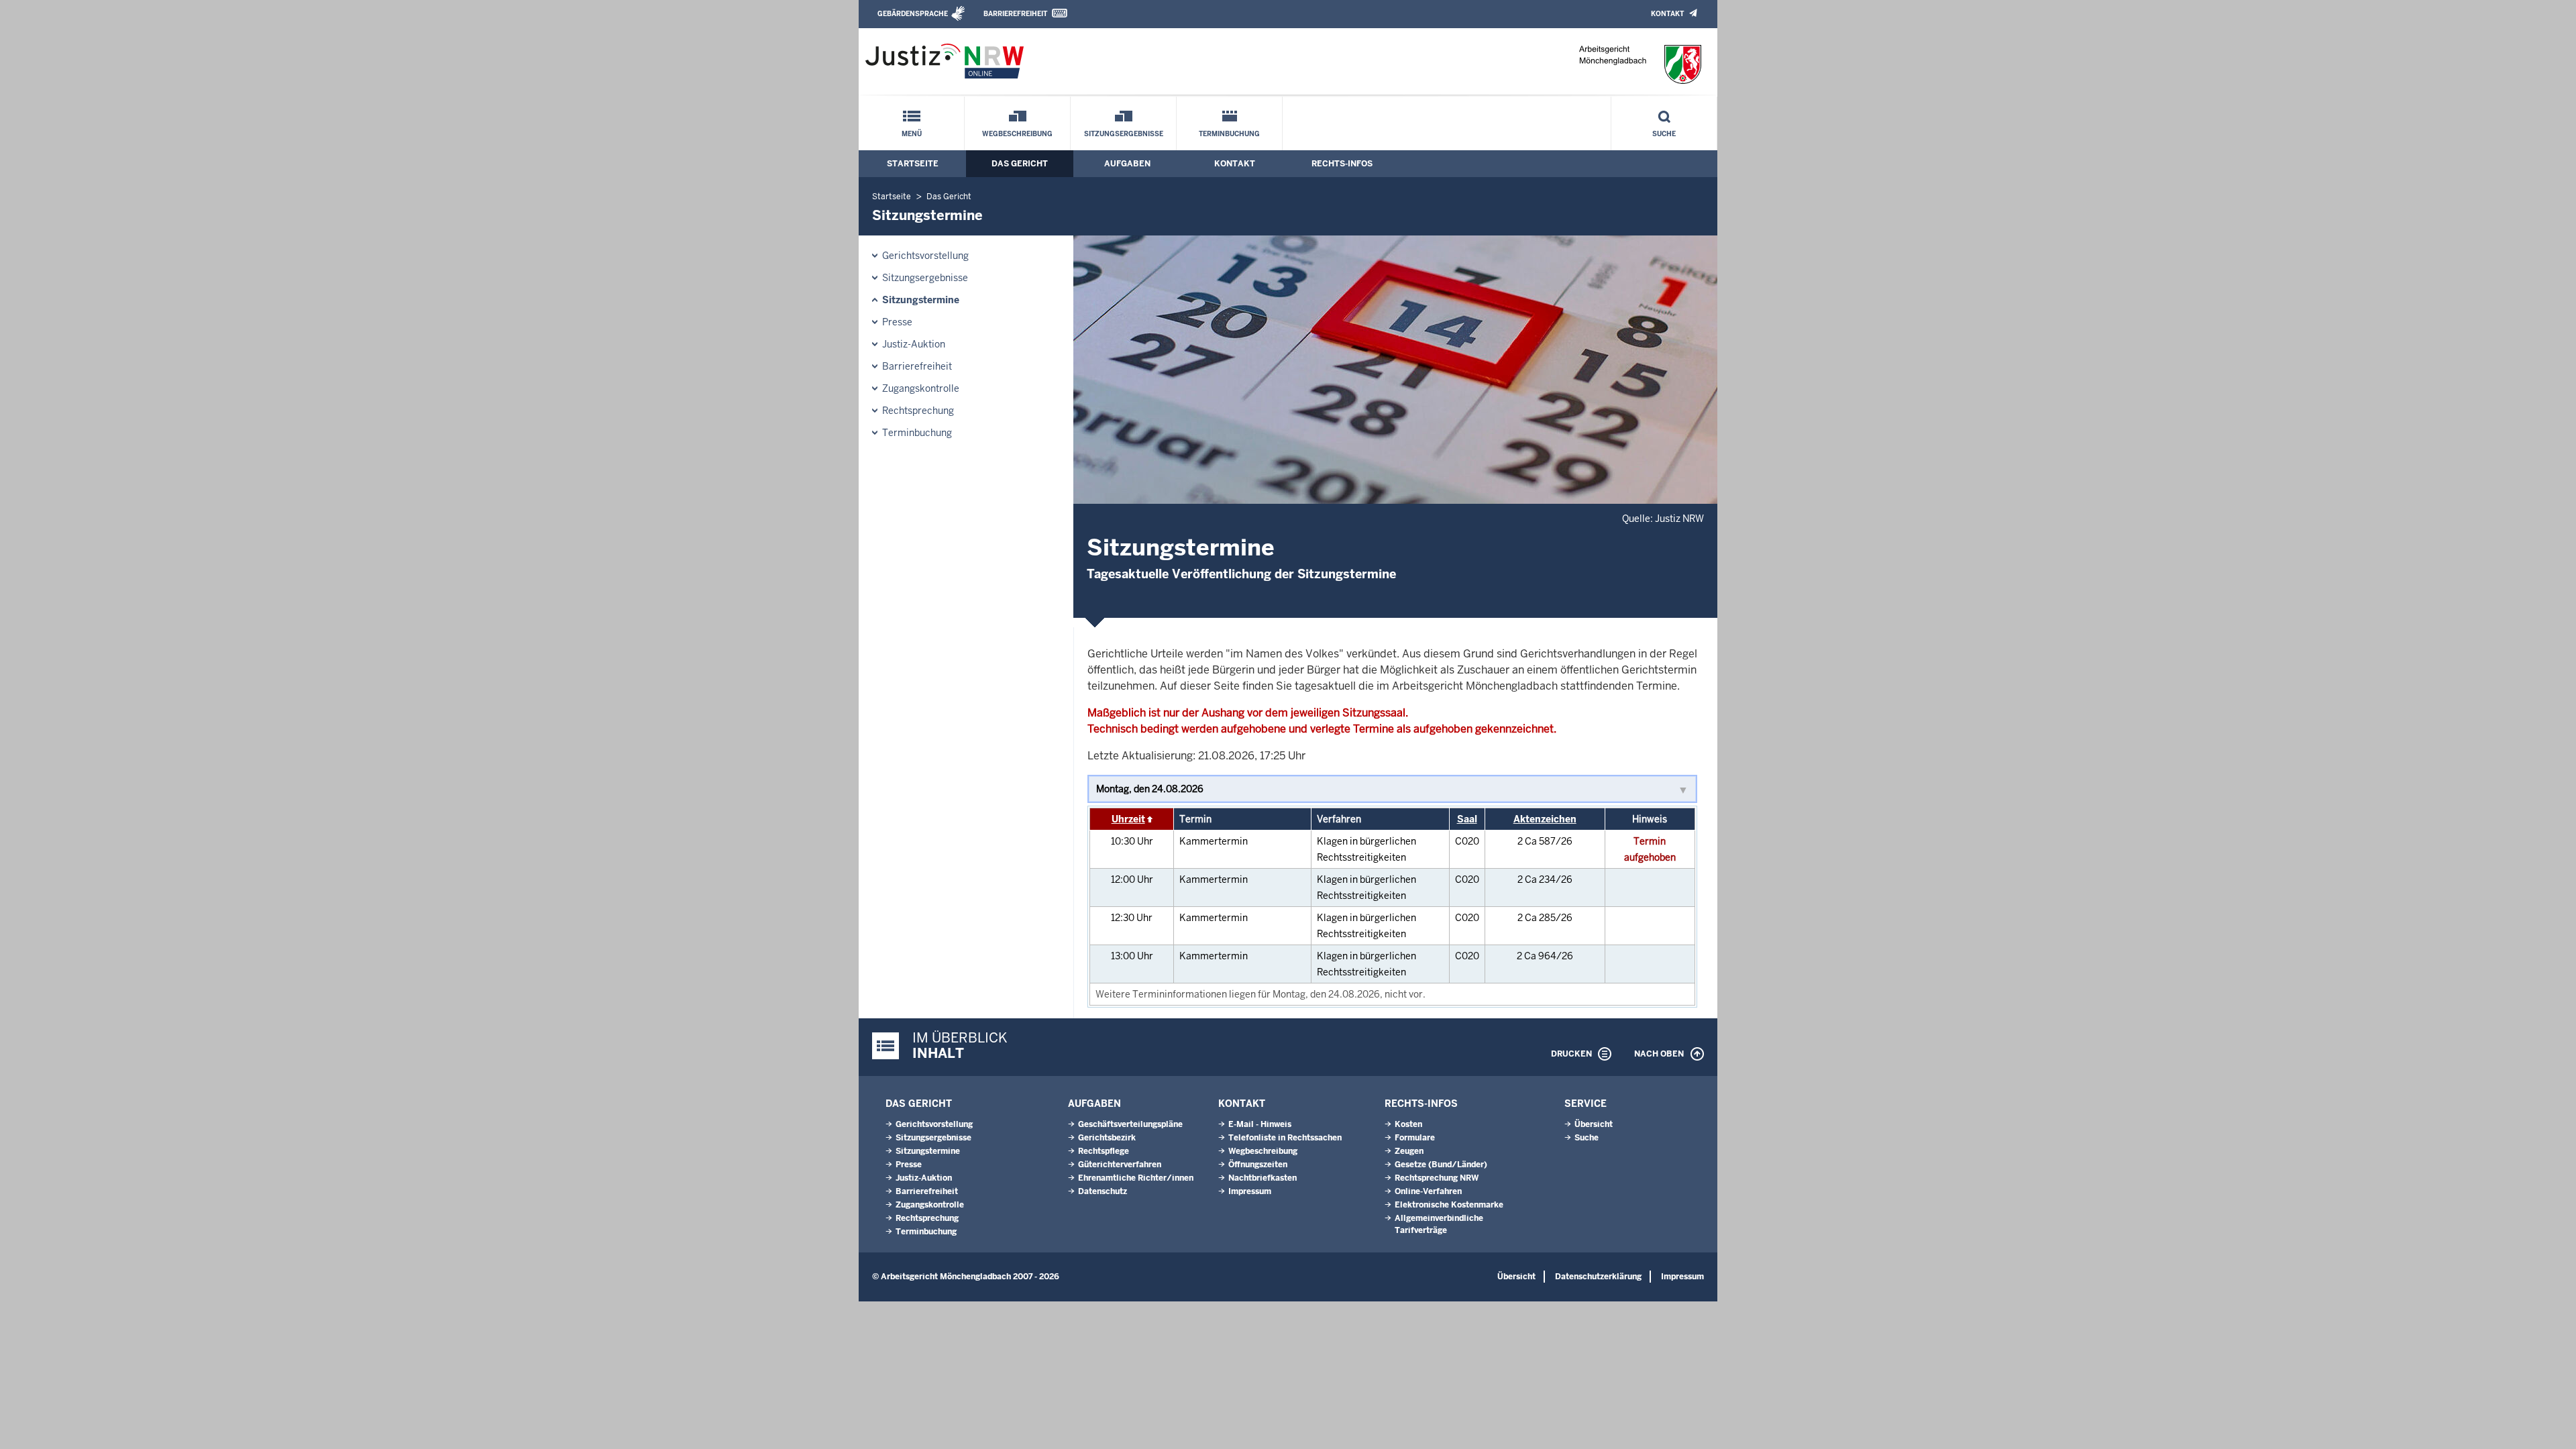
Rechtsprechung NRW (1437, 1178)
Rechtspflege (1104, 1151)
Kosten (1408, 1124)
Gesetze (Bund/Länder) (1441, 1165)
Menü (912, 134)
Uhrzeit (1128, 819)
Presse (897, 322)
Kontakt (1667, 14)
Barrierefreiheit (1015, 14)
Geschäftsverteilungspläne (1130, 1124)
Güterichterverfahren (1120, 1165)
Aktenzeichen (1545, 819)
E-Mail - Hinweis (1260, 1124)
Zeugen (1409, 1151)
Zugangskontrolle (921, 388)
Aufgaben (1127, 164)
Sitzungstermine (921, 300)
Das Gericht (1020, 164)
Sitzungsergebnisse (1124, 134)
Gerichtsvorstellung (925, 256)
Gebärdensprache (913, 14)
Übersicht (1594, 1124)
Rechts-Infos (1342, 164)
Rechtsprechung (918, 411)
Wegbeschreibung (1017, 134)
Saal (1467, 819)
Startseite (913, 164)
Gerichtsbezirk (1107, 1138)
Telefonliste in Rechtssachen (1285, 1138)
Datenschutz (1103, 1191)
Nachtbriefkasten (1263, 1178)
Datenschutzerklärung (1598, 1277)
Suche (1664, 134)
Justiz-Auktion (914, 344)
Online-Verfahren (1428, 1191)
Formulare (1415, 1138)
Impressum (1250, 1191)
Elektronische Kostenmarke (1449, 1205)
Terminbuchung (1229, 134)
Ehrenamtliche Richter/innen (1136, 1178)
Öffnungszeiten (1258, 1165)
